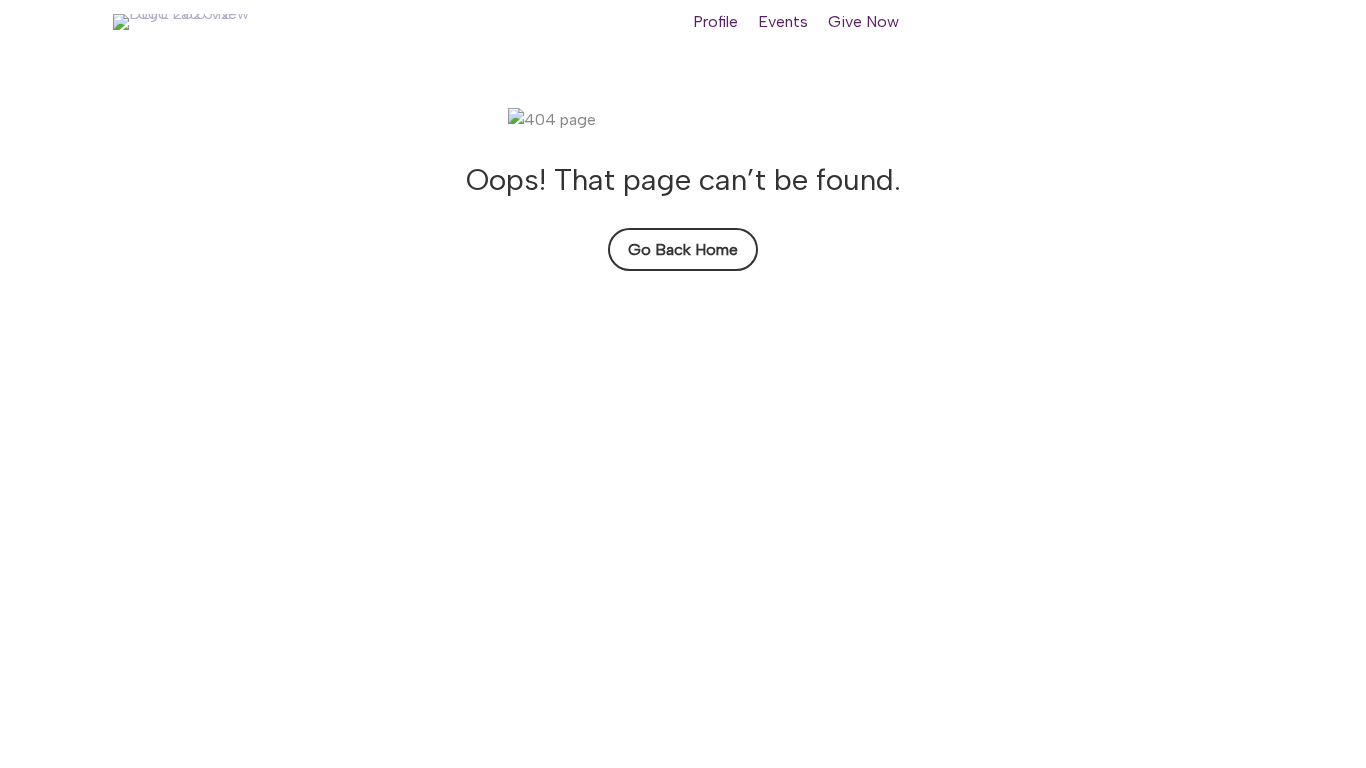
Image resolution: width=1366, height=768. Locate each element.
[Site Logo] (188, 22)
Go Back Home (683, 249)
